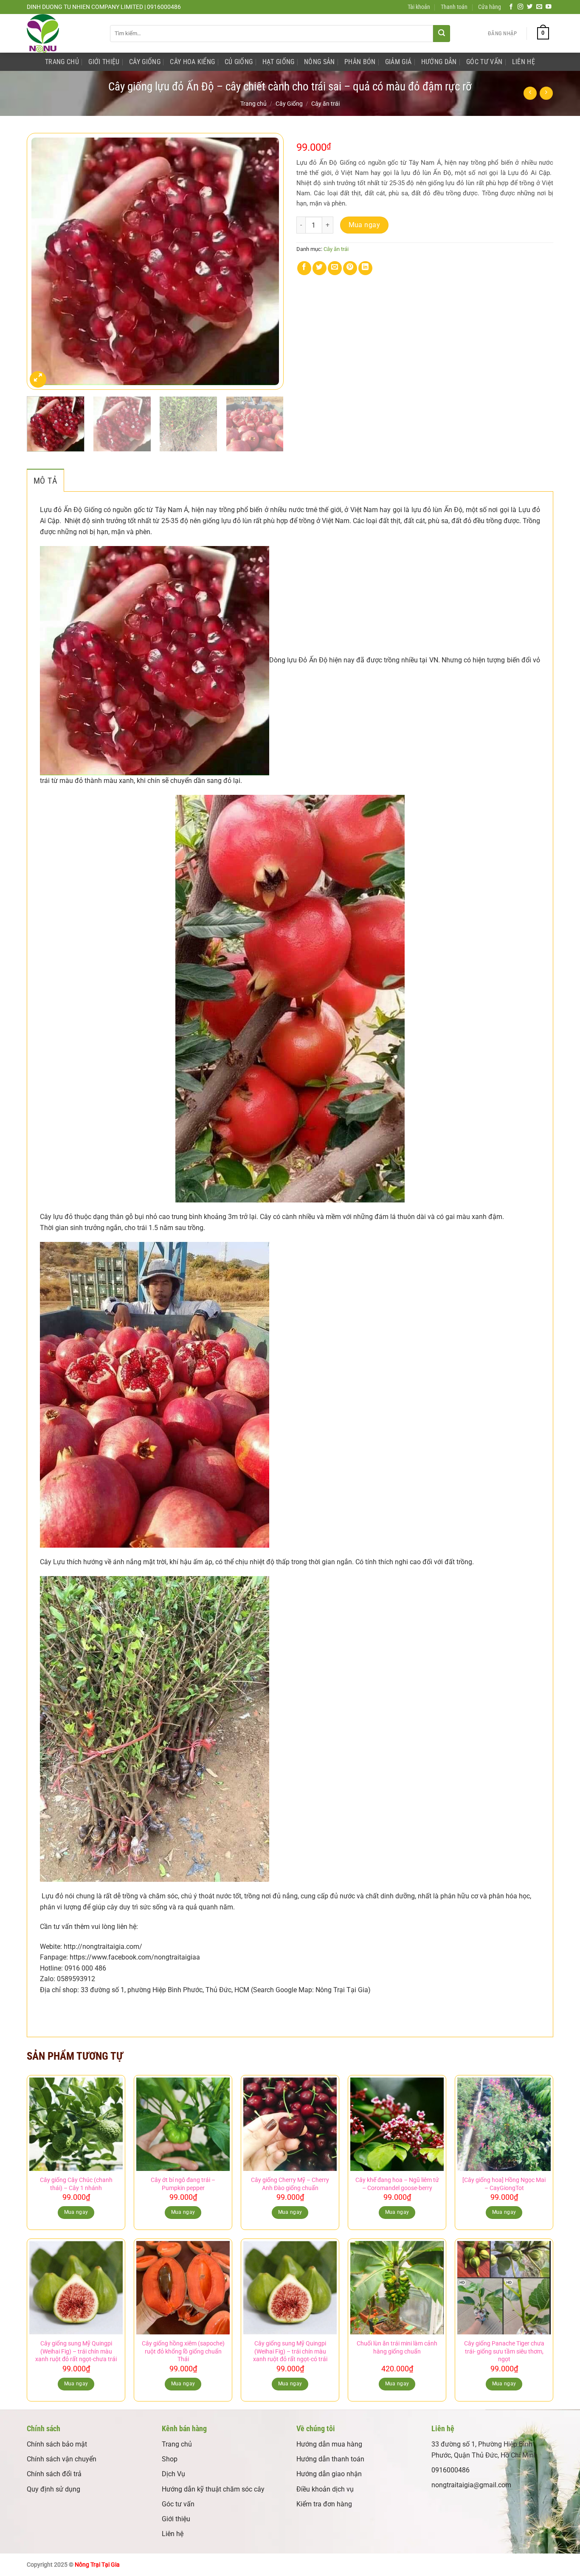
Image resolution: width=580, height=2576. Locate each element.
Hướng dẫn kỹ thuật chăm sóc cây (213, 2489)
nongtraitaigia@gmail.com (471, 2485)
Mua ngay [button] (76, 2212)
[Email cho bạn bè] (335, 268)
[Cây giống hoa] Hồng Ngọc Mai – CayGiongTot (504, 2184)
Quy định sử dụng (53, 2489)
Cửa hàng (490, 7)
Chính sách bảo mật (57, 2444)
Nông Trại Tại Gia (97, 2565)
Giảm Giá (398, 62)
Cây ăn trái (325, 104)
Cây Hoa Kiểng (192, 62)
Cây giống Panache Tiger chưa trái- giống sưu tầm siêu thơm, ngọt (504, 2351)
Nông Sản (320, 62)
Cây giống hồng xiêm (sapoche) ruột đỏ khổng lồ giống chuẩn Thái (183, 2351)
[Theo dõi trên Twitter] (530, 7)
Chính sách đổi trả (54, 2474)
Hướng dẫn (439, 62)
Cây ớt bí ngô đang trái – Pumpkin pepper (183, 2184)
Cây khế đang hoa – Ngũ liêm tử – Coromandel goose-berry (397, 2184)
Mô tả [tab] (45, 481)
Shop (170, 2459)
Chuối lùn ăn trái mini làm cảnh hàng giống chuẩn (397, 2348)
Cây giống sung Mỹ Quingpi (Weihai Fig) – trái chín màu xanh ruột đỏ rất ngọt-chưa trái (76, 2351)
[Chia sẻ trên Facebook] (304, 268)
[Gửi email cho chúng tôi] (539, 7)
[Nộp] (442, 34)
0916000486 (450, 2470)
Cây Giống (145, 62)
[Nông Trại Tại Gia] (62, 33)
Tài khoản (419, 7)
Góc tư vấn (178, 2504)
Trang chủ (253, 104)
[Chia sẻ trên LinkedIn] (365, 268)
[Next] (268, 261)
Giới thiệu (176, 2519)
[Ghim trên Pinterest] (350, 268)
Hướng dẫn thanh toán (330, 2459)
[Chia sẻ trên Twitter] (320, 268)
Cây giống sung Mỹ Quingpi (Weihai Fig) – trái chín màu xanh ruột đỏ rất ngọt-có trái (290, 2351)
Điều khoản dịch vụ (325, 2489)
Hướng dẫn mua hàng (329, 2444)
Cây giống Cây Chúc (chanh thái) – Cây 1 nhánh (76, 2184)
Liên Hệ (524, 62)
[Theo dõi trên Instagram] (521, 7)
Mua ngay (365, 225)
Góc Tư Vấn (484, 62)
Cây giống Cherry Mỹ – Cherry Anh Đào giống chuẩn (290, 2184)
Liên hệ (173, 2534)
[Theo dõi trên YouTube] (549, 7)
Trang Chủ (62, 62)
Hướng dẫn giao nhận (329, 2474)
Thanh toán (454, 7)
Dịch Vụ (173, 2474)
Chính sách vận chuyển (62, 2459)
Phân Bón (360, 62)
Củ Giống (239, 62)
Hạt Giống (279, 62)
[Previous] (42, 261)
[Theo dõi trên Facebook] (511, 7)
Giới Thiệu (104, 62)
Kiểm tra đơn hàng (324, 2504)
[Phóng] (38, 379)
